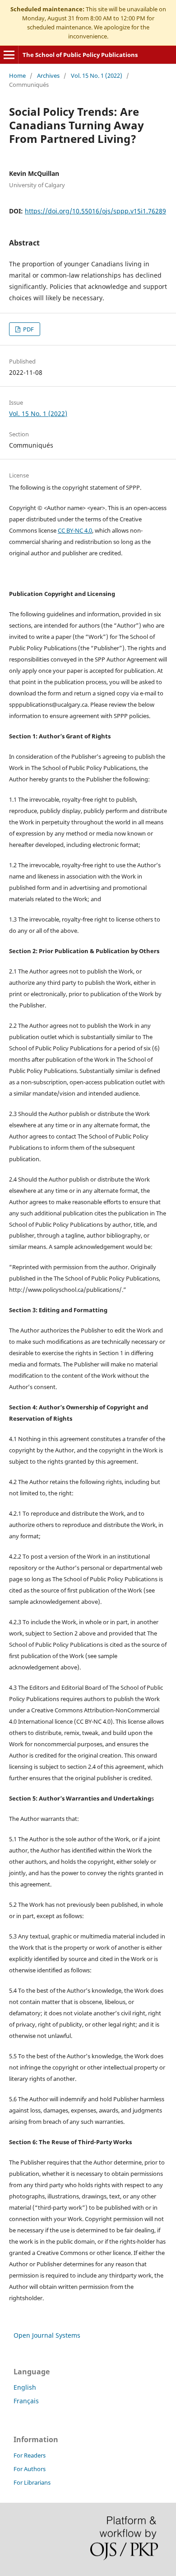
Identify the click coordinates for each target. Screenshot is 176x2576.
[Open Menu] (9, 55)
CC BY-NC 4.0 (75, 530)
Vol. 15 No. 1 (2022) (97, 76)
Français (26, 2401)
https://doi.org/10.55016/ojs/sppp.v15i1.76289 (95, 211)
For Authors (30, 2469)
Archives (48, 76)
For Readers (30, 2455)
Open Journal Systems (47, 2335)
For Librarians (32, 2482)
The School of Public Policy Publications (80, 55)
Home (17, 76)
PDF (28, 329)
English (25, 2387)
